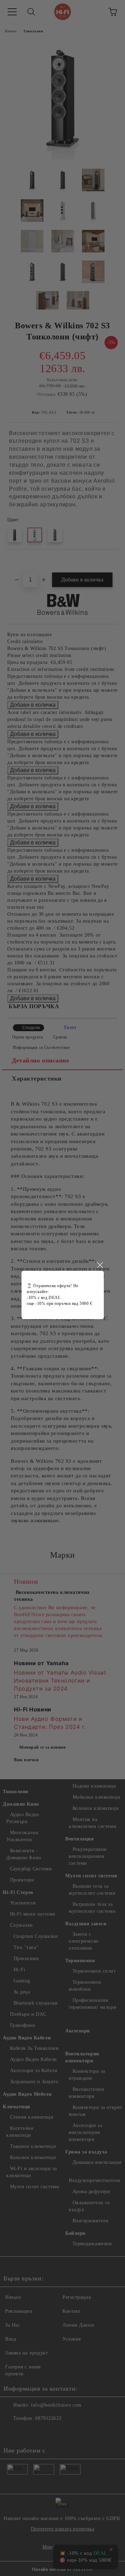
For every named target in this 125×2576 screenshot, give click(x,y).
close (100, 1265)
